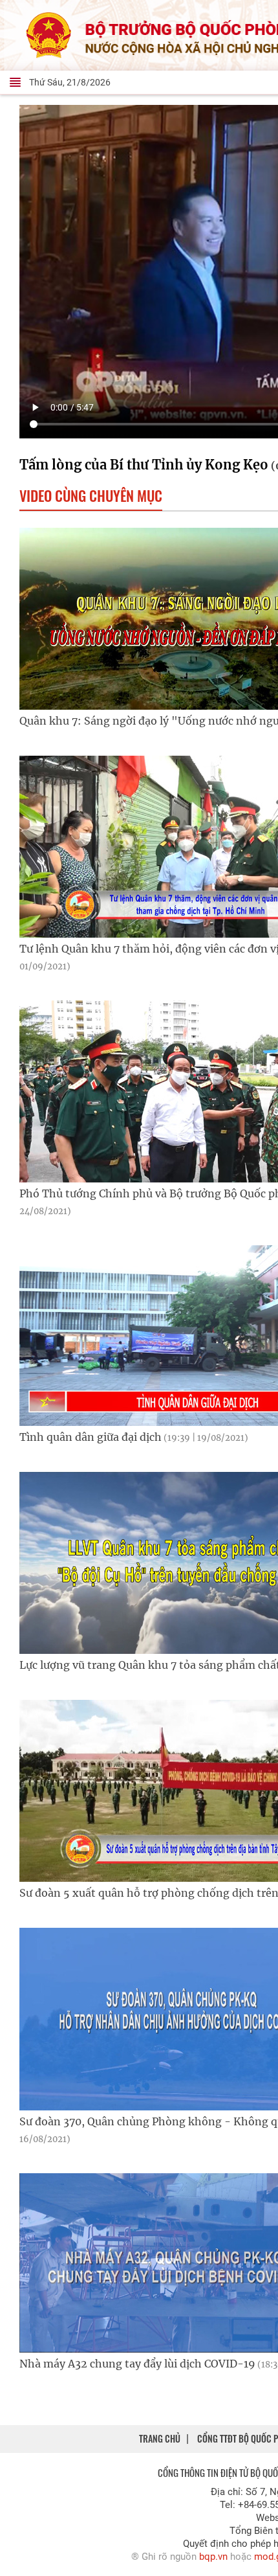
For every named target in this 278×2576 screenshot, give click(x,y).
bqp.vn (213, 2557)
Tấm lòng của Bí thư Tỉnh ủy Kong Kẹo (144, 465)
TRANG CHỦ (160, 2438)
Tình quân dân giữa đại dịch (134, 1437)
